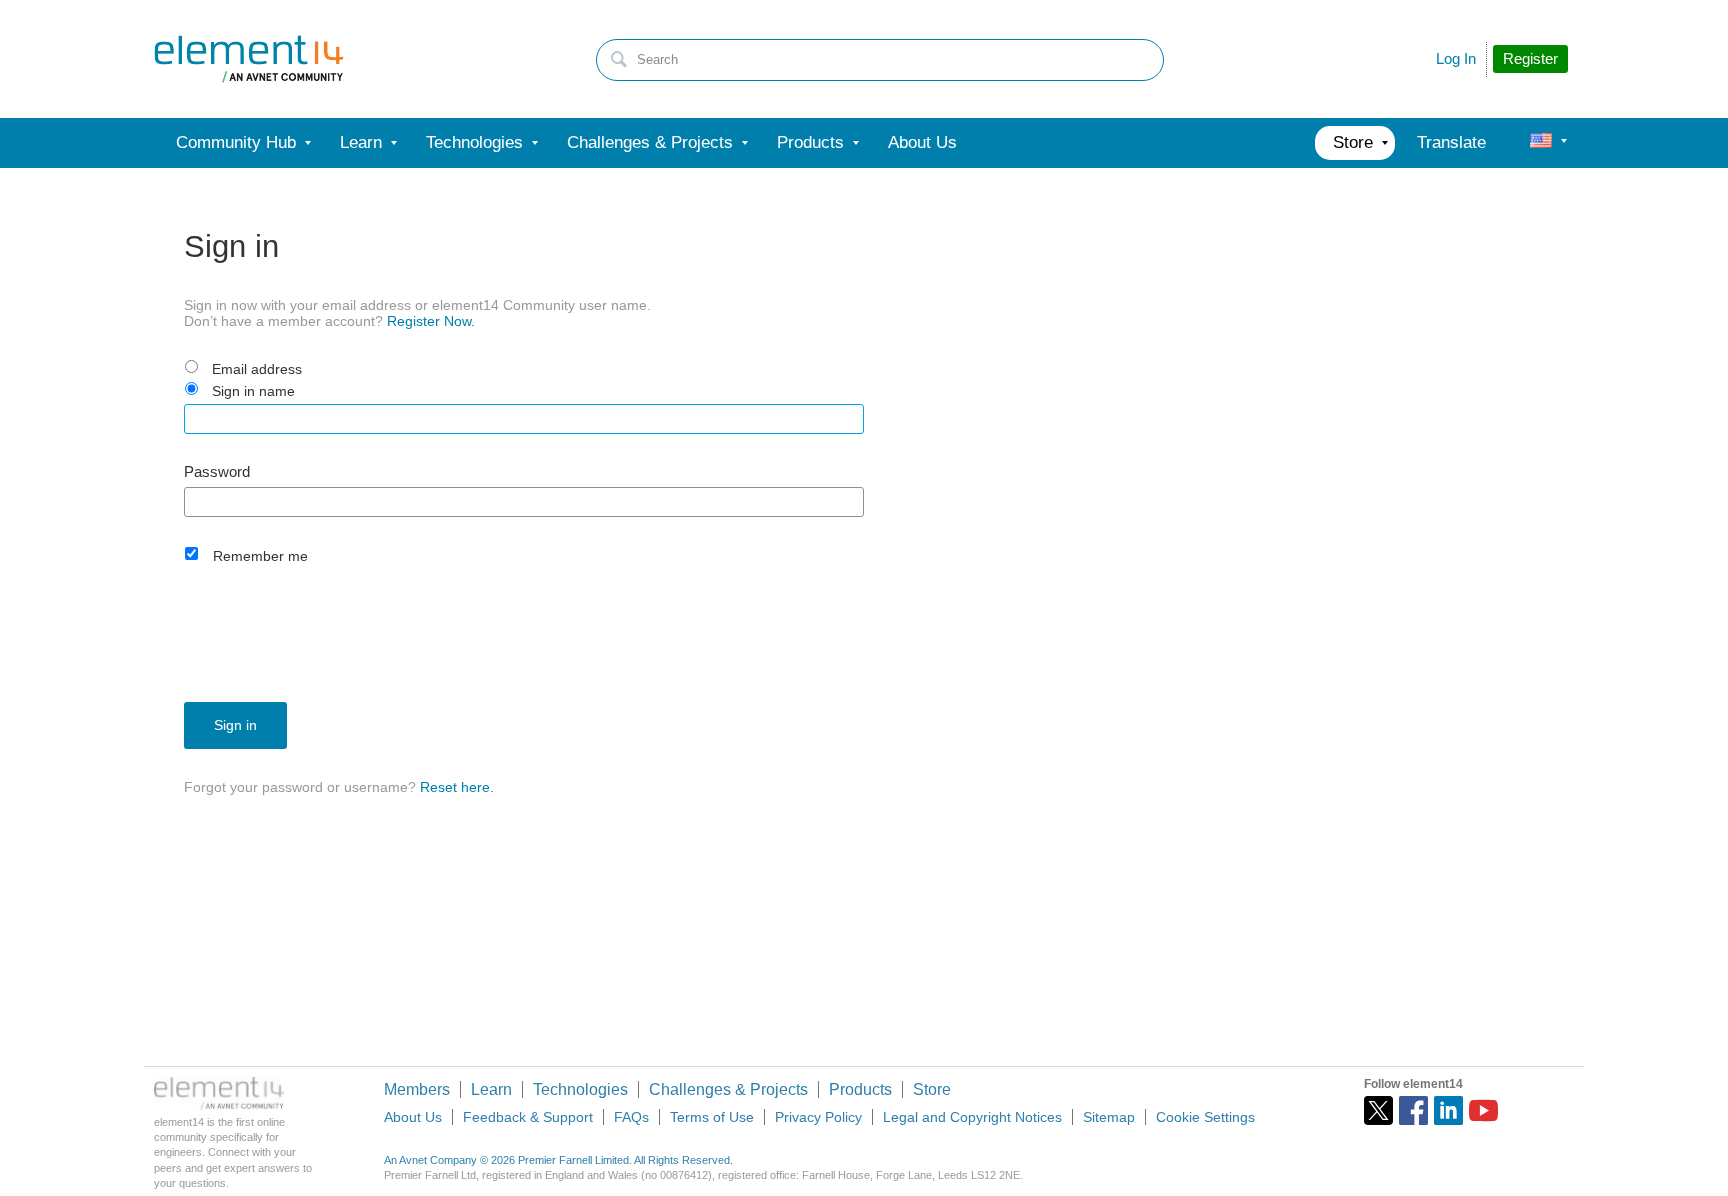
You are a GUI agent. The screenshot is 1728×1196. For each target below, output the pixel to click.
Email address (257, 369)
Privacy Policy (818, 1117)
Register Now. (431, 321)
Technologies (580, 1089)
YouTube (1483, 1110)
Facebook (1413, 1110)
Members (417, 1089)
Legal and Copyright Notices (972, 1117)
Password (217, 472)
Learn (491, 1089)
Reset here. (457, 787)
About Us (413, 1117)
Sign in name (253, 391)
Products (860, 1089)
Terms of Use (712, 1117)
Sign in (235, 725)
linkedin (1448, 1110)
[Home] (249, 59)
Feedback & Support (528, 1117)
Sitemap (1109, 1117)
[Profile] (1541, 143)
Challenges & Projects (728, 1089)
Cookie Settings (1205, 1117)
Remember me (260, 556)
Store (932, 1089)
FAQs (631, 1117)
